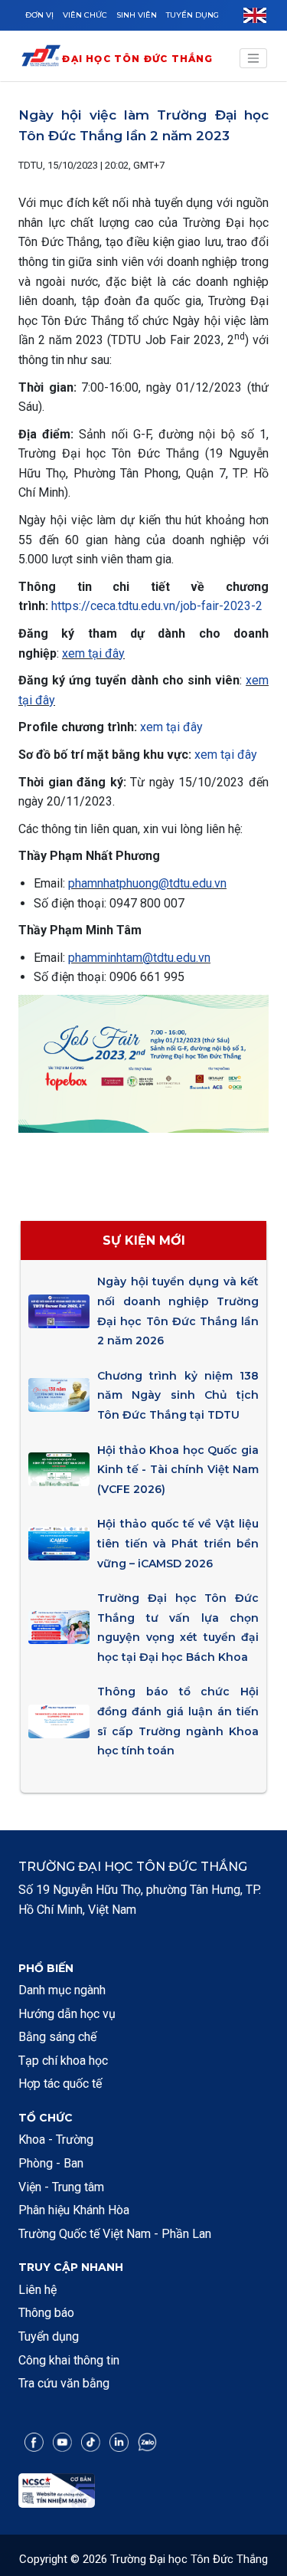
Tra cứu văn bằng (64, 2383)
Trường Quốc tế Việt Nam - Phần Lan (115, 2234)
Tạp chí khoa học (63, 2061)
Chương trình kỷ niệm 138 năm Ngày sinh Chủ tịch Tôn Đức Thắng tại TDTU (178, 1395)
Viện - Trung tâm (61, 2187)
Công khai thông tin (69, 2360)
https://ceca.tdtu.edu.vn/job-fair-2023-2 (157, 606)
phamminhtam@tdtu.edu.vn (139, 958)
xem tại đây (93, 653)
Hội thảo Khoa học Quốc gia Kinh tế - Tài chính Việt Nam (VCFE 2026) (178, 1470)
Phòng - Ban (51, 2163)
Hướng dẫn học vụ (67, 2014)
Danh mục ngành (62, 1990)
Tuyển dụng (192, 15)
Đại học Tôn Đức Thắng (137, 59)
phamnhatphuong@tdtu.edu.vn (147, 883)
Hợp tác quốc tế (60, 2084)
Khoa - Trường (56, 2140)
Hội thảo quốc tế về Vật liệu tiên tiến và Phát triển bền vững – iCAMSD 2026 (178, 1543)
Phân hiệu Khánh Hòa (74, 2210)
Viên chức (85, 15)
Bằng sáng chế (57, 2037)
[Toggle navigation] (253, 58)
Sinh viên (137, 15)
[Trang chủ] (41, 59)
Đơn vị (39, 15)
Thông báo (46, 2313)
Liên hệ (38, 2290)
